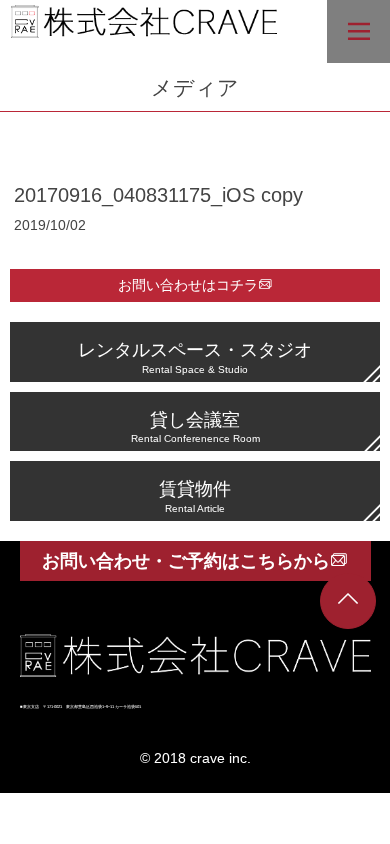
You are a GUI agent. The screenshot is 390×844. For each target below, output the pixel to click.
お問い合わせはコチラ (188, 285)
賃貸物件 (195, 495)
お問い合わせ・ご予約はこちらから (186, 561)
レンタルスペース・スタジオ (195, 356)
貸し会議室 (195, 426)
